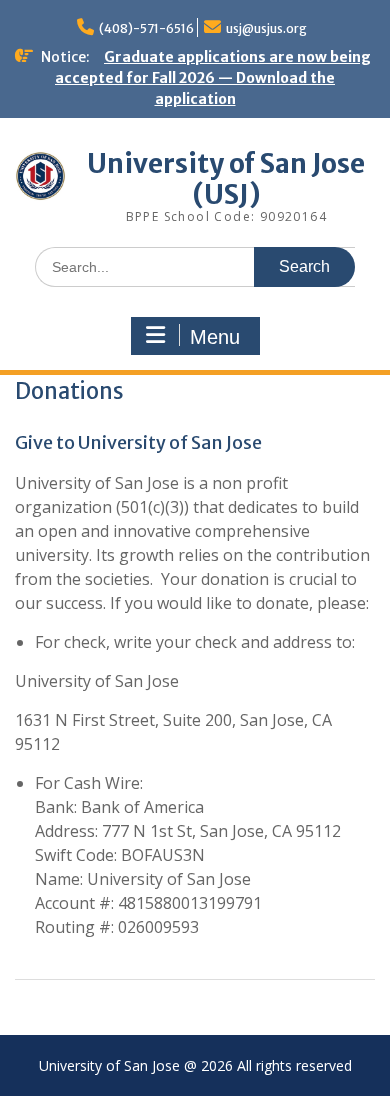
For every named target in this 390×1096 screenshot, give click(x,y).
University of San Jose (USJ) (226, 179)
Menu (215, 337)
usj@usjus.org (266, 28)
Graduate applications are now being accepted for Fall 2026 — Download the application (213, 78)
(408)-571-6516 (146, 28)
